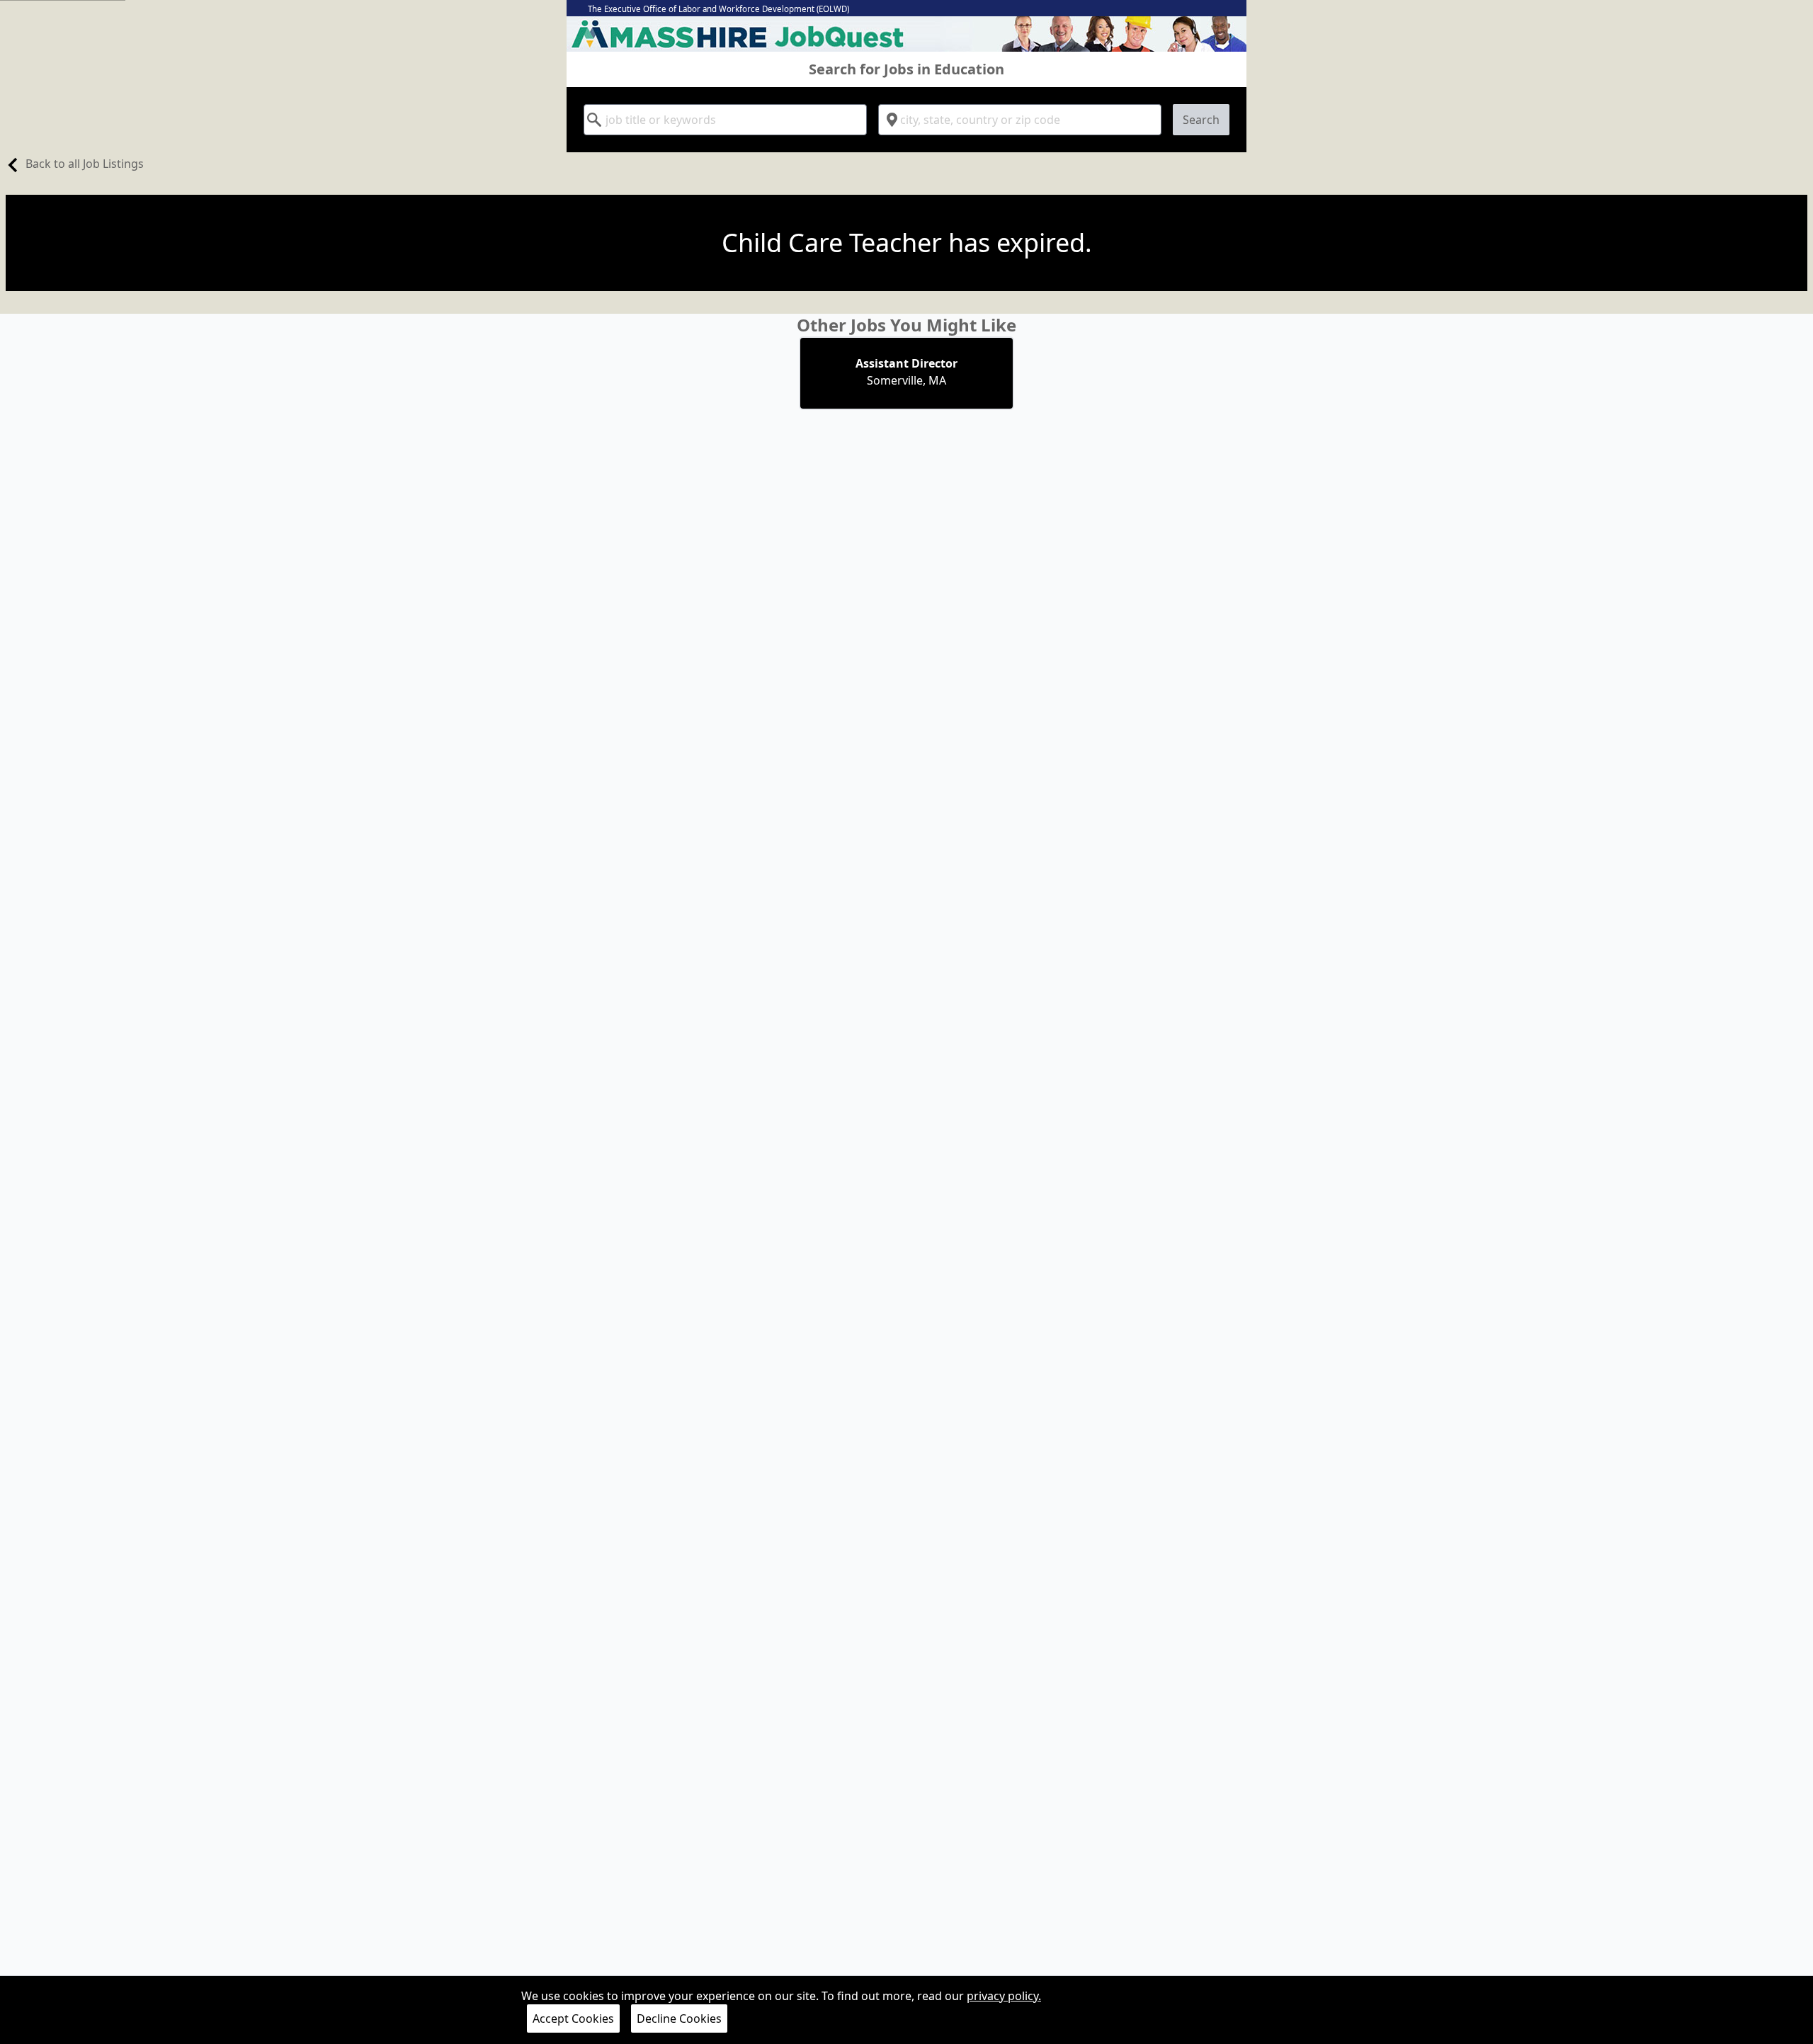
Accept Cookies (573, 2019)
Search (1201, 120)
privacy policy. (1004, 1996)
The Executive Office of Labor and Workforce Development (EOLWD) (718, 9)
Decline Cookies (679, 2019)
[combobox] (725, 120)
